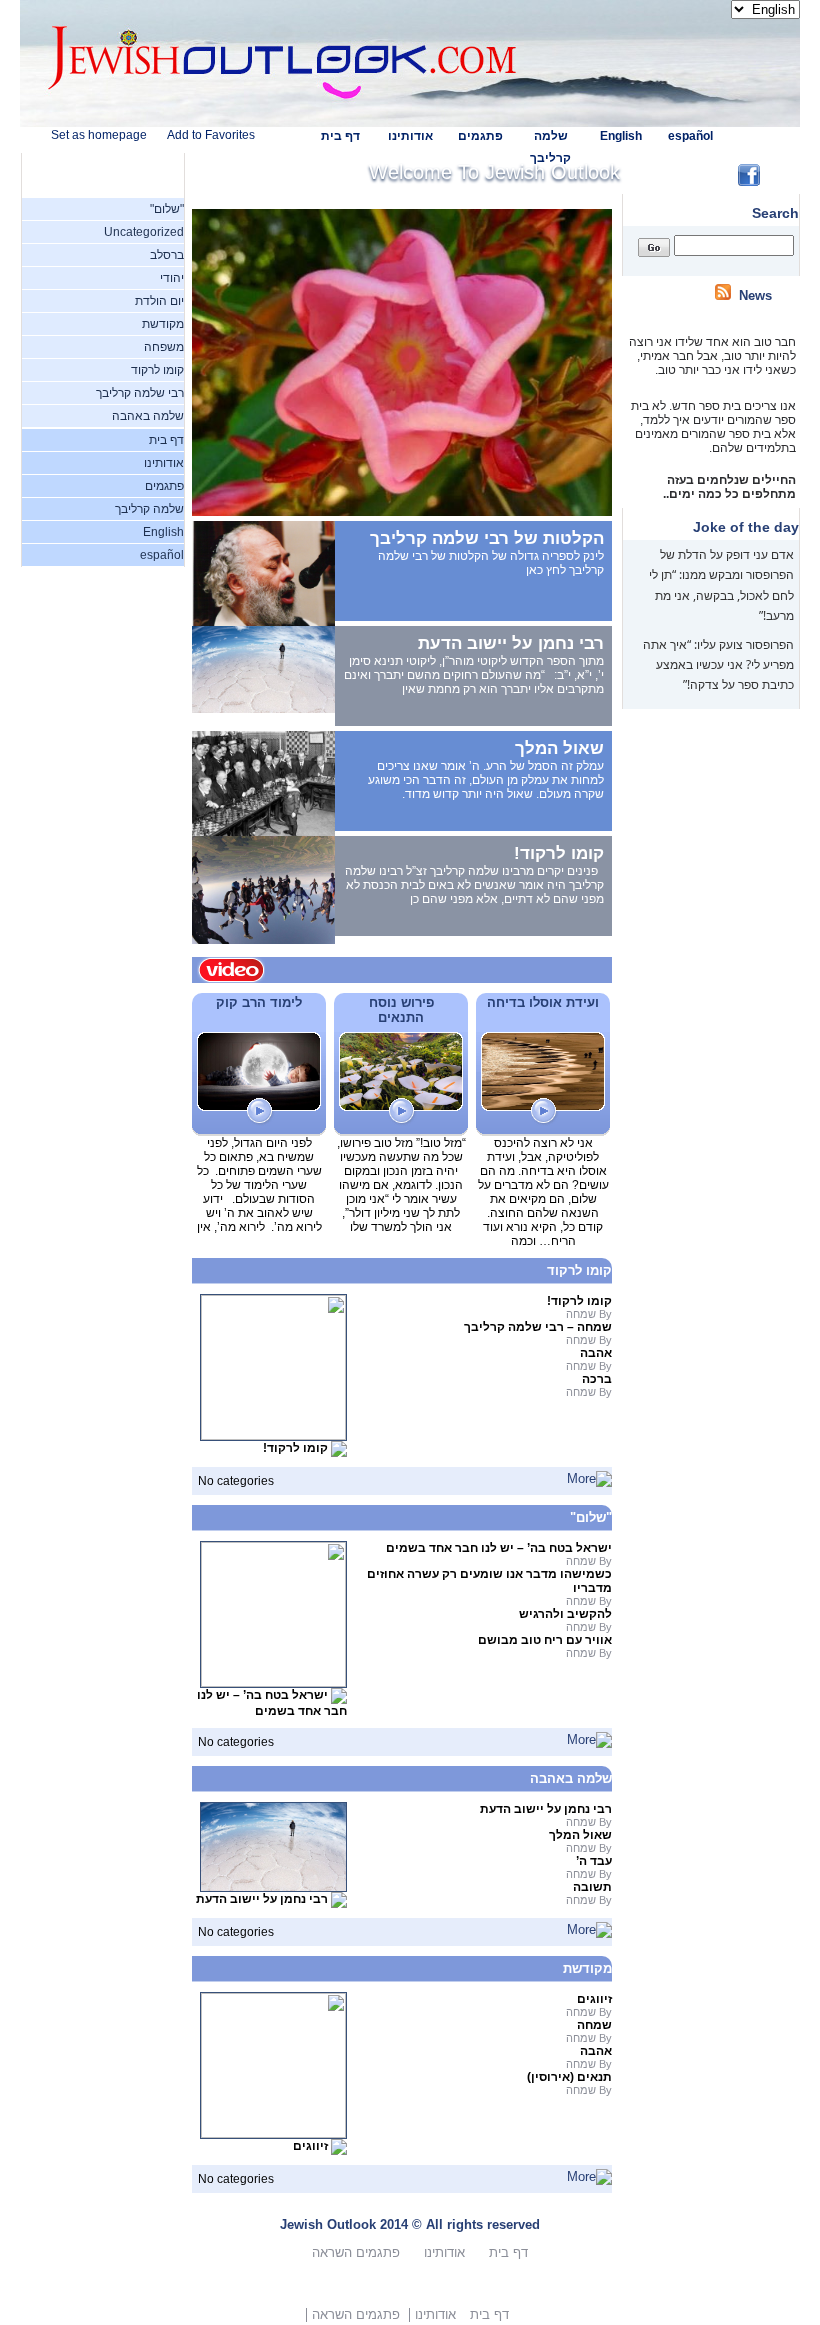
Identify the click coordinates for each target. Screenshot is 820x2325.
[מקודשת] (589, 2176)
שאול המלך (559, 748)
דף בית (340, 136)
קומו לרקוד (157, 370)
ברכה (597, 1379)
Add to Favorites (211, 135)
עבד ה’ (594, 1861)
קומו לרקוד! (559, 853)
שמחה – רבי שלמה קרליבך (538, 1327)
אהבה (596, 1353)
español (690, 136)
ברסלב (167, 255)
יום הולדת (159, 301)
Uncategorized (144, 232)
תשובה (592, 1887)
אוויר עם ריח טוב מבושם (545, 1640)
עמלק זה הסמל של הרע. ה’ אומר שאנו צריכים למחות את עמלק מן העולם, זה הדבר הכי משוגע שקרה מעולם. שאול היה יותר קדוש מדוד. (486, 780)
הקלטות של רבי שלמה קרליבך (487, 538)
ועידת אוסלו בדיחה (543, 1002)
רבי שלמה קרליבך (140, 393)
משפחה (164, 347)
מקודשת (163, 324)
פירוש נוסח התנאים (401, 1010)
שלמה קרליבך (149, 509)
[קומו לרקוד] (589, 1478)
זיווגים (310, 2147)
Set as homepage (99, 135)
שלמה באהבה (148, 416)
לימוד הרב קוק (259, 1002)
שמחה (594, 2025)
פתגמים (480, 136)
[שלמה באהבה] (589, 1929)
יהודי (172, 278)
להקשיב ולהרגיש (565, 1614)
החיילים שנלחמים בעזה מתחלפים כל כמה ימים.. (728, 474)
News (755, 295)
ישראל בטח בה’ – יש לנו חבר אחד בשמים (272, 1704)
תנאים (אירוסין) (569, 2077)
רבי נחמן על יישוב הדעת (511, 643)
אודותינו (410, 136)
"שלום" (167, 209)
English (621, 136)
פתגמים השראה (356, 2252)
